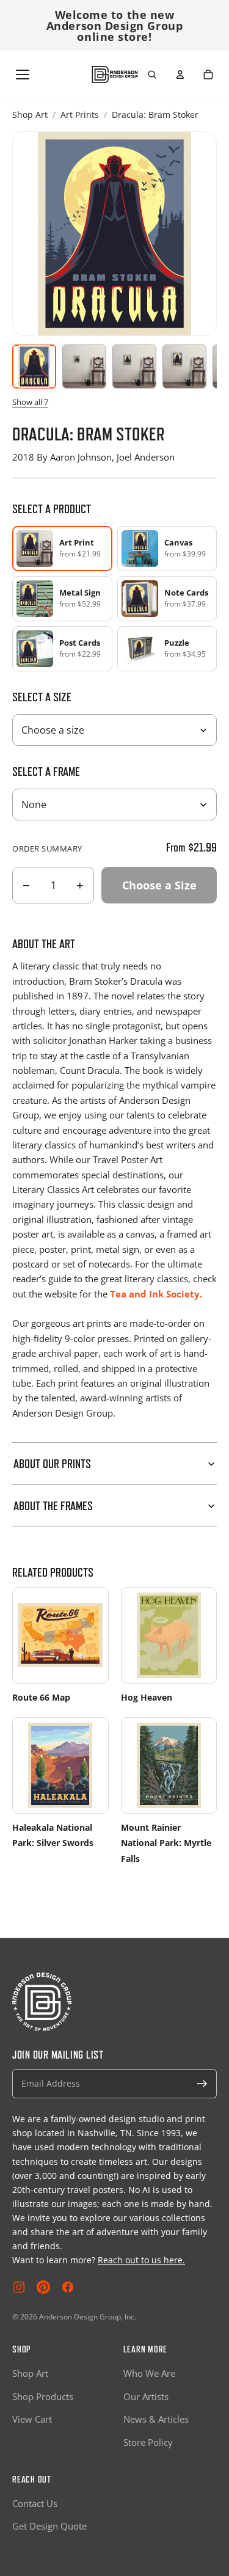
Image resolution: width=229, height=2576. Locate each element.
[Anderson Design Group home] (114, 75)
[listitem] (167, 549)
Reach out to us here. (141, 2260)
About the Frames (53, 1506)
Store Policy (148, 2442)
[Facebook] (68, 2287)
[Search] (152, 75)
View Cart (32, 2419)
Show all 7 (30, 402)
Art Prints (80, 115)
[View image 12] (134, 367)
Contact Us (35, 2503)
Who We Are (149, 2373)
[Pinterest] (43, 2287)
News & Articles (156, 2419)
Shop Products (43, 2396)
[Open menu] (23, 75)
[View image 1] (34, 367)
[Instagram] (19, 2287)
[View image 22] (184, 367)
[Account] (180, 75)
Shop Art (30, 115)
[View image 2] (84, 367)
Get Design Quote (49, 2526)
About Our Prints (52, 1464)
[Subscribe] (202, 2084)
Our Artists (146, 2396)
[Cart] (208, 75)
